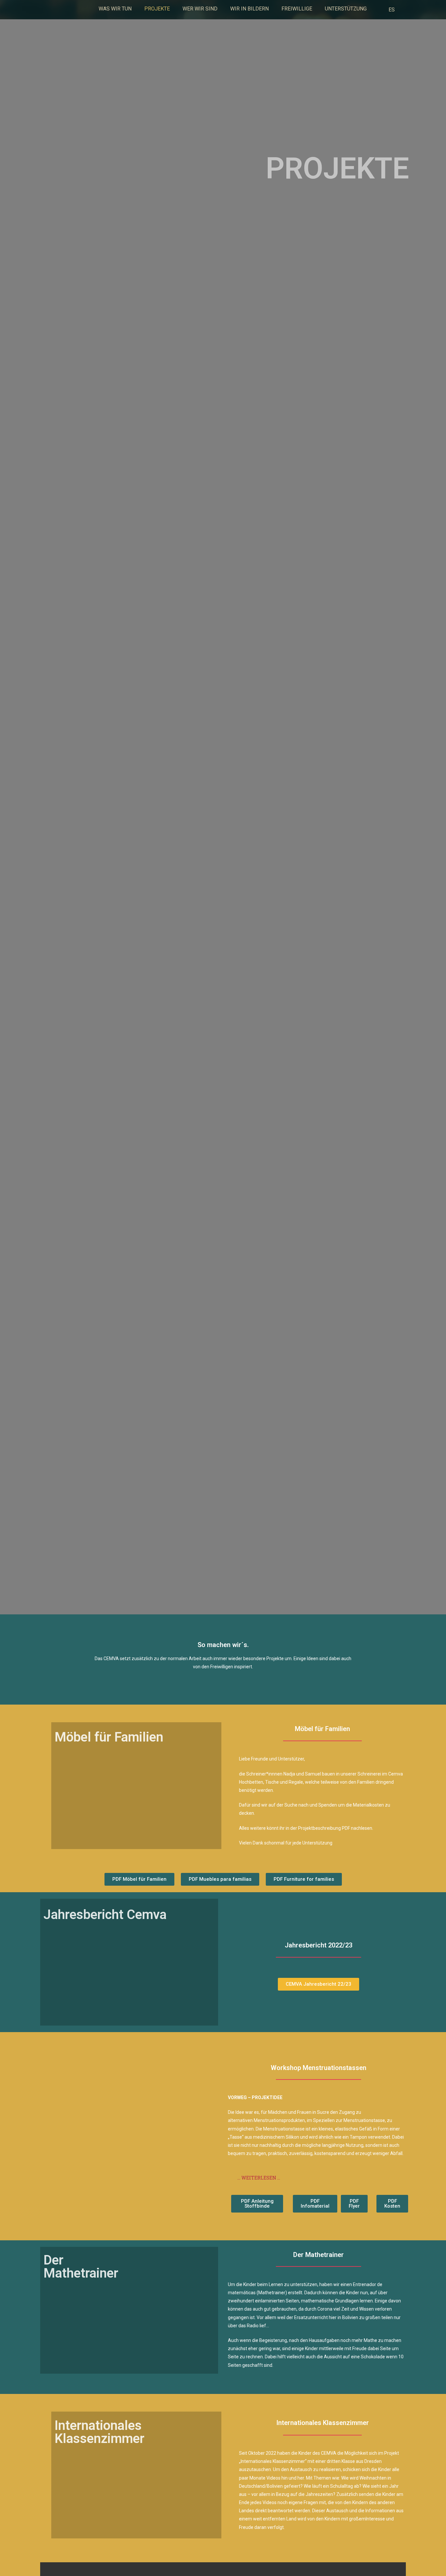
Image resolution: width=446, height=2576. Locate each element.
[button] (139, 1879)
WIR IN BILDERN (249, 9)
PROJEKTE (157, 9)
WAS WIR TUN (115, 9)
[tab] (319, 2178)
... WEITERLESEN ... (259, 2178)
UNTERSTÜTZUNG (346, 9)
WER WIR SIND (200, 9)
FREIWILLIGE (297, 9)
